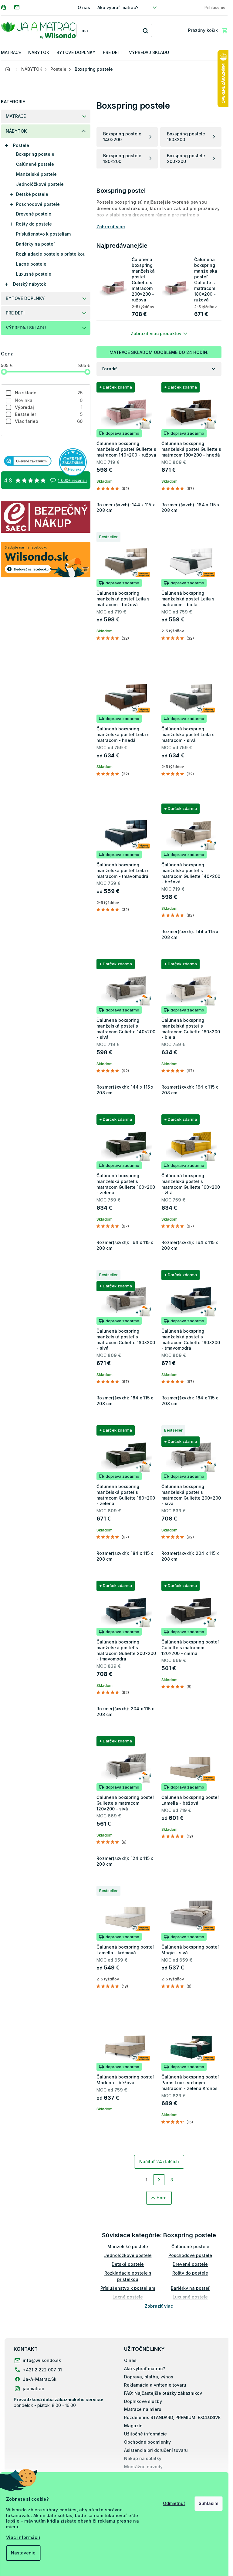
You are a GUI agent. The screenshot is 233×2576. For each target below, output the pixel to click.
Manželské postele (36, 174)
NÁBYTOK (16, 131)
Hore (162, 2198)
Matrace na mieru (143, 2409)
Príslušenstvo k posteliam (43, 234)
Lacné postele (31, 264)
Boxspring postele (35, 154)
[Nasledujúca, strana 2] (159, 2180)
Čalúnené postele (35, 164)
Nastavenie (23, 2553)
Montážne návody (143, 2467)
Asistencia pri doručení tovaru (156, 2450)
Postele (21, 145)
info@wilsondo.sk (42, 2360)
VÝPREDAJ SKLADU (26, 328)
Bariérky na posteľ (35, 244)
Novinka (49, 400)
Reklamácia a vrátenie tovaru (155, 2385)
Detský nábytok (30, 284)
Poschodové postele (38, 204)
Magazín (133, 2426)
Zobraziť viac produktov (156, 333)
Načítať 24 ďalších (159, 2161)
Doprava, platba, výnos (149, 2377)
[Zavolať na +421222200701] (7, 7)
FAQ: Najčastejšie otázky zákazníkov (163, 2393)
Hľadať (145, 31)
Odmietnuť (174, 2503)
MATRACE (16, 116)
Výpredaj (49, 407)
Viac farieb (49, 421)
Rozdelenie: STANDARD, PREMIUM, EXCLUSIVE (172, 2417)
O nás (84, 7)
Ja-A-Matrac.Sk (40, 2379)
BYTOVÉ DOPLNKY (25, 298)
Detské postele (32, 194)
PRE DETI (15, 313)
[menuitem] (11, 53)
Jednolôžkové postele (40, 184)
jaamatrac (33, 2389)
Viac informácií (23, 2537)
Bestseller (49, 414)
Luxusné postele (34, 274)
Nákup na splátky (143, 2458)
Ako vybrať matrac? (118, 7)
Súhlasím (208, 2503)
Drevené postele (34, 214)
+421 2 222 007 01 (42, 2370)
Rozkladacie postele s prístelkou (51, 254)
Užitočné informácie (145, 2434)
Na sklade (49, 393)
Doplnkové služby (143, 2401)
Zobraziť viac (159, 2306)
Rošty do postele (34, 224)
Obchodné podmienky (147, 2442)
